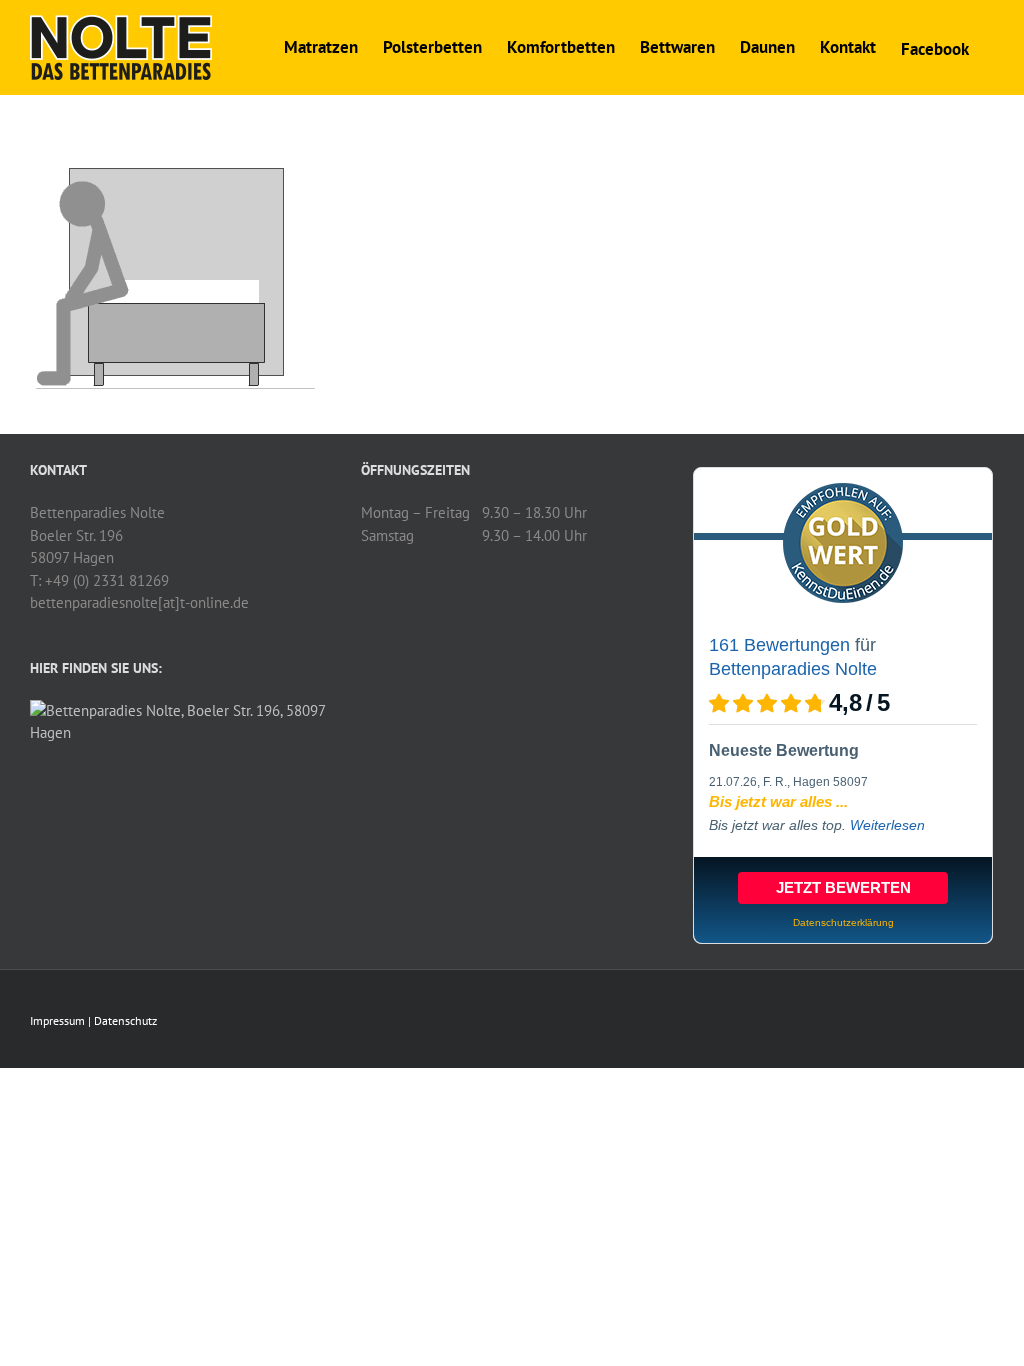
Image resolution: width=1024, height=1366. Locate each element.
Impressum (57, 1020)
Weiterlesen (887, 825)
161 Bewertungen (779, 645)
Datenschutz (125, 1020)
